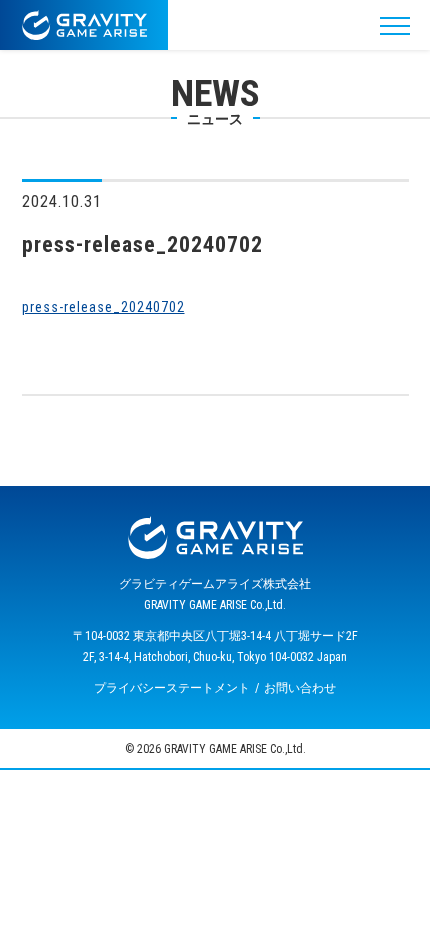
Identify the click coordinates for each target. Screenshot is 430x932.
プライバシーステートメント (172, 688)
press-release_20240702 (103, 307)
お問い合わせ (300, 688)
